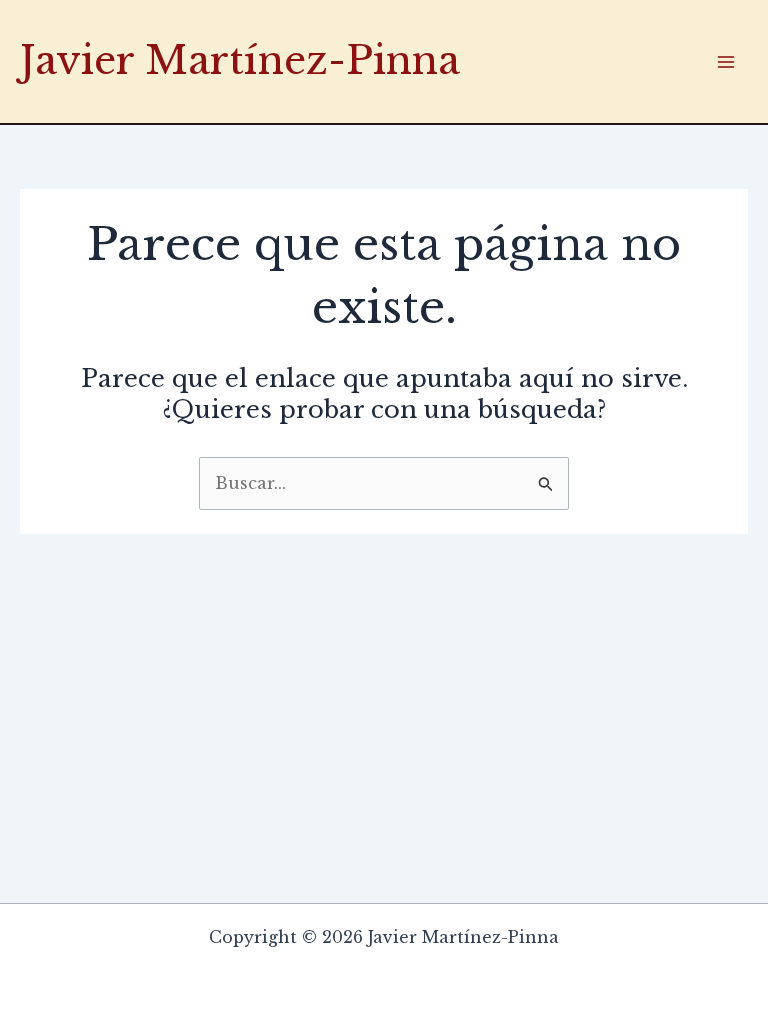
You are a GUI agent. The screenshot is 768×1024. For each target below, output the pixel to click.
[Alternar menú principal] (726, 62)
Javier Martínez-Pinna (240, 60)
